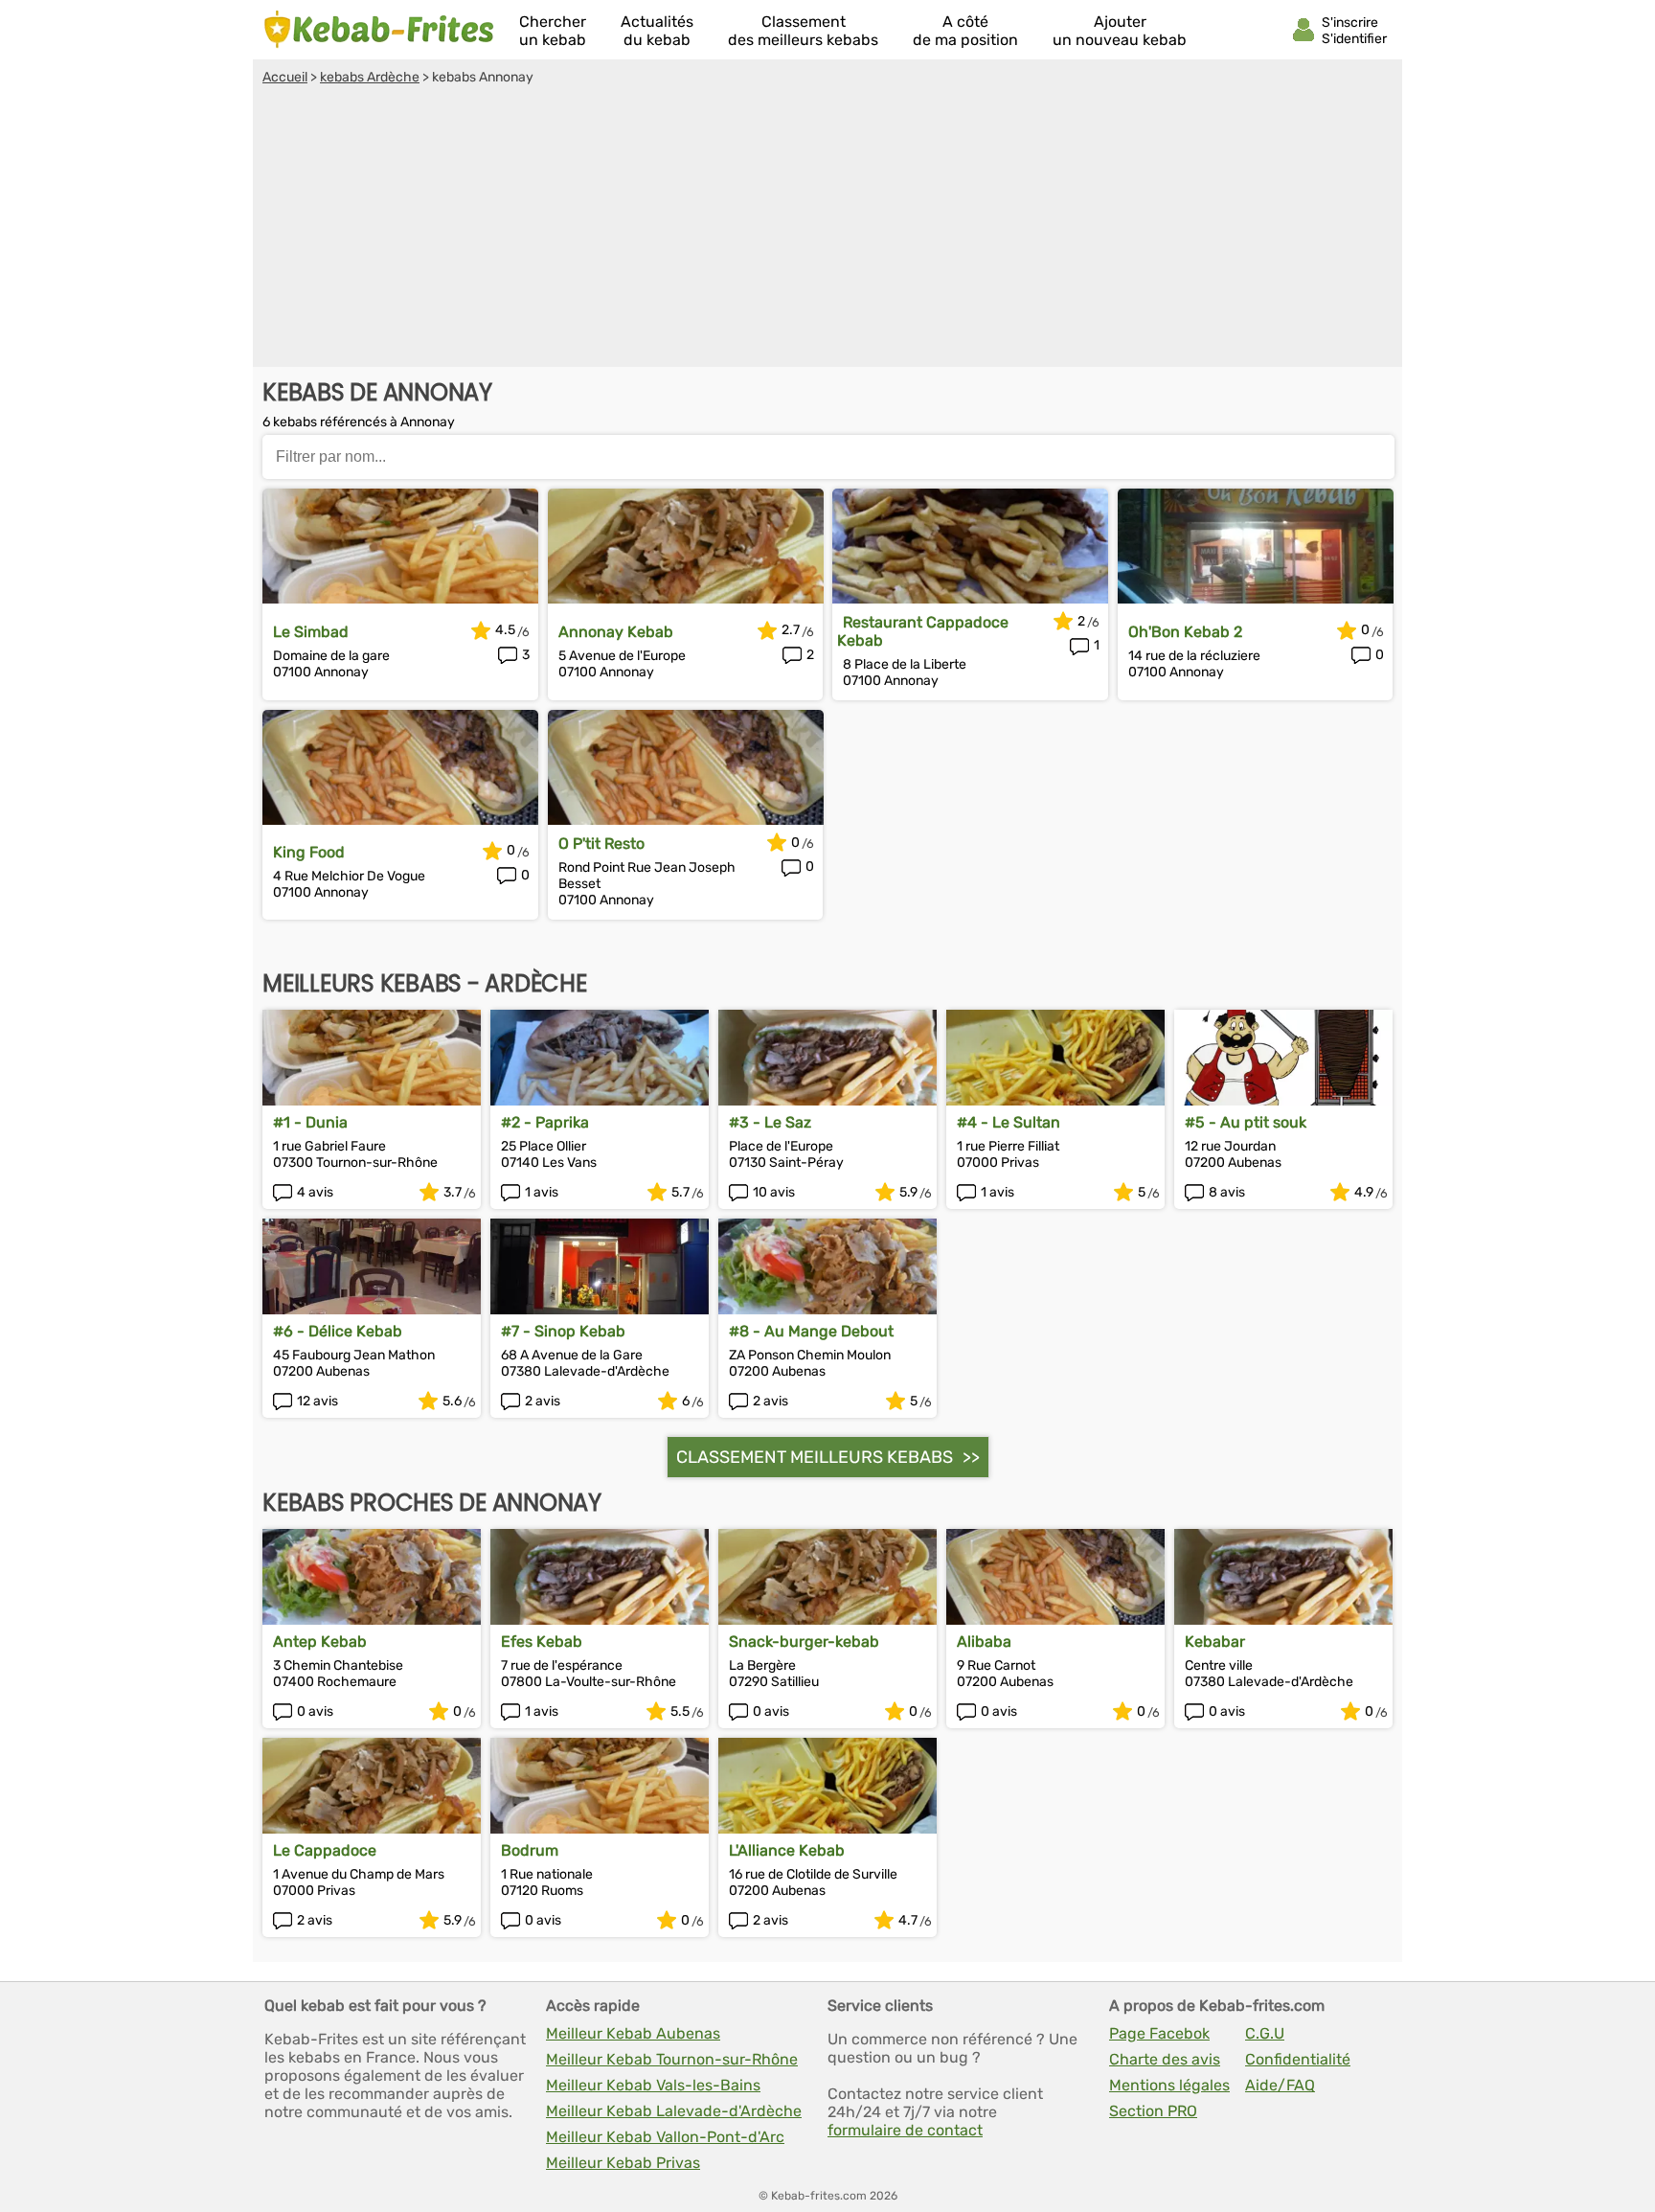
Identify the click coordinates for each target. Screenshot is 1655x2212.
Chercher (553, 31)
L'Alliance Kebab (787, 1850)
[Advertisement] (827, 229)
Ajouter (1120, 31)
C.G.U (1265, 2033)
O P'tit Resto (601, 844)
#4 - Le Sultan (1009, 1122)
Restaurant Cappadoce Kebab (923, 631)
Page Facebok (1159, 2033)
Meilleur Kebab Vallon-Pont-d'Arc (665, 2137)
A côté (965, 31)
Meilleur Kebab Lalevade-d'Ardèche (674, 2111)
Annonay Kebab (616, 632)
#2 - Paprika (545, 1122)
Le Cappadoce (325, 1850)
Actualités (657, 31)
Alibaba (984, 1642)
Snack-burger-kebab (804, 1642)
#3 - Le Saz (770, 1122)
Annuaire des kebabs (379, 30)
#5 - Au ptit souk (1246, 1122)
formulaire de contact (905, 2130)
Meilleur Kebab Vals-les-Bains (653, 2085)
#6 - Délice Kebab (338, 1331)
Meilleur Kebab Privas (623, 2163)
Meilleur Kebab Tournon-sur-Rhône (672, 2059)
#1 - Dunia (310, 1122)
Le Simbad (311, 632)
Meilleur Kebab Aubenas (633, 2033)
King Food (309, 852)
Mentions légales (1169, 2085)
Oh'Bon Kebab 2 (1185, 632)
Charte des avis (1165, 2059)
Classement (803, 31)
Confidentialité (1298, 2059)
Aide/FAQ (1280, 2085)
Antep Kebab (320, 1642)
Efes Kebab (542, 1642)
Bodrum (530, 1850)
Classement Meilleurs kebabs (815, 1457)
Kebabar (1215, 1642)
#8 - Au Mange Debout (811, 1331)
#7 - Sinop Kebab (563, 1331)
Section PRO (1153, 2111)
